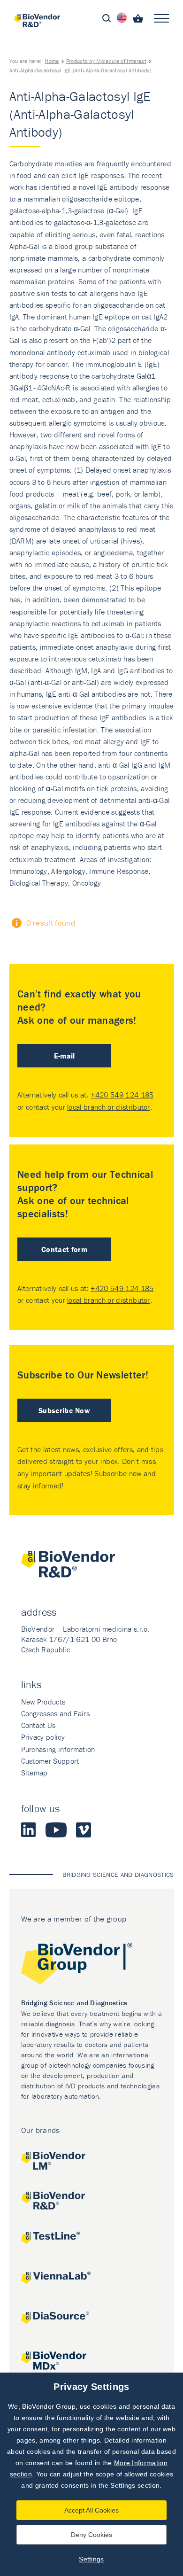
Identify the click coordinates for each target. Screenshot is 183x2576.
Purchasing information (58, 1749)
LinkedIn (29, 1830)
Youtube (56, 1830)
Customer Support (50, 1761)
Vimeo (84, 1830)
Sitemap (34, 1773)
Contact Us (38, 1725)
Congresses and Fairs (55, 1713)
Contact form (64, 1249)
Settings (91, 2559)
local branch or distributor (109, 1107)
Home (52, 61)
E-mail (65, 1056)
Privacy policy (43, 1737)
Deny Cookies (91, 2535)
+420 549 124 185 (122, 1095)
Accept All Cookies (91, 2510)
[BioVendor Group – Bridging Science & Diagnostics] (92, 1965)
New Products (43, 1702)
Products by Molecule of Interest (106, 61)
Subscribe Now (64, 1410)
